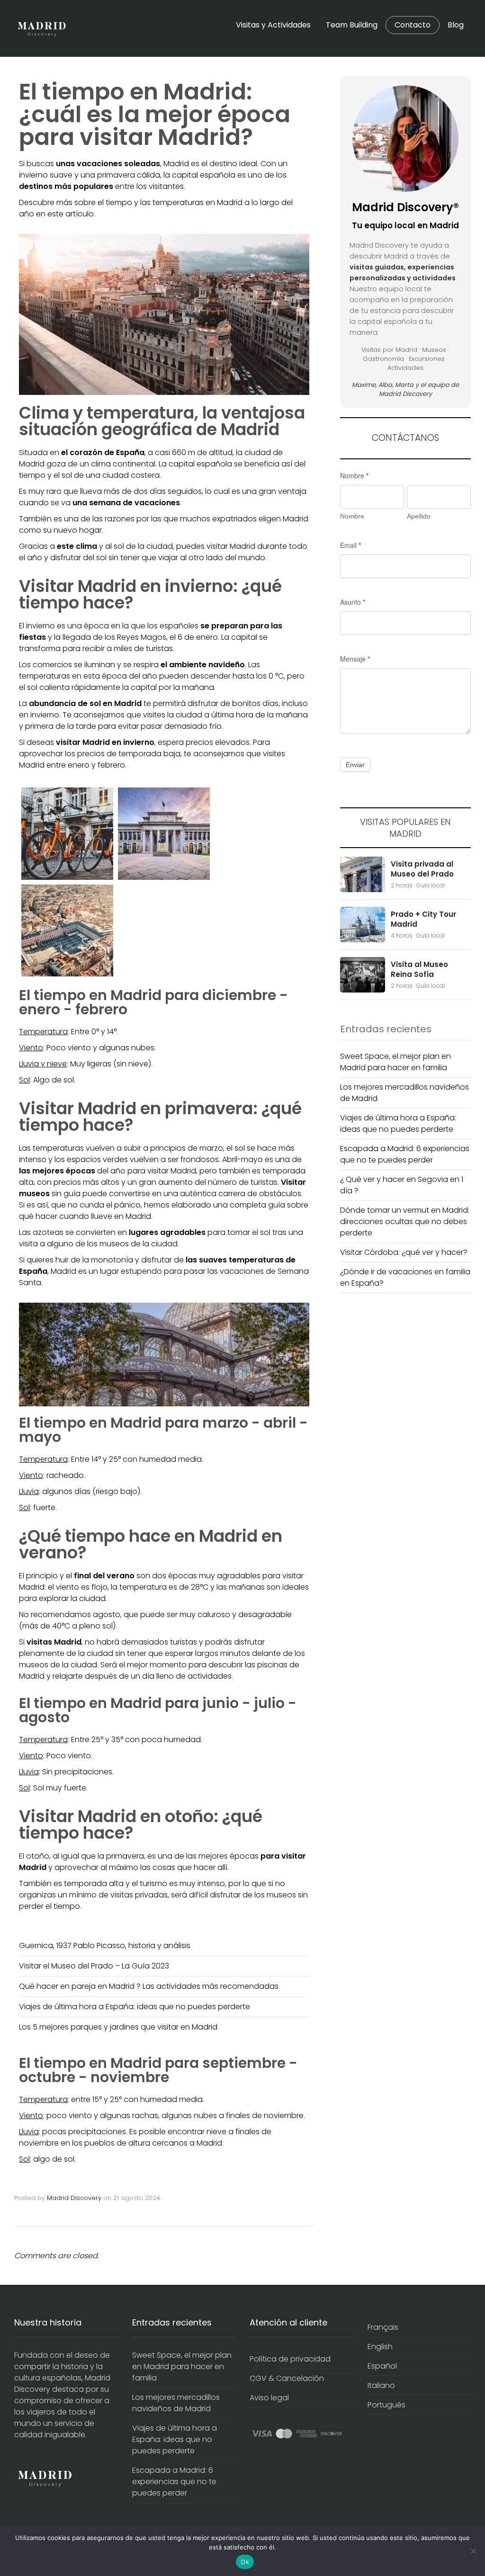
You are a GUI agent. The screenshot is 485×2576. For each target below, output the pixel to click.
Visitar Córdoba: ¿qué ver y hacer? (404, 1252)
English (380, 2347)
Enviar (355, 765)
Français (383, 2327)
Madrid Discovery (74, 2198)
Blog (456, 25)
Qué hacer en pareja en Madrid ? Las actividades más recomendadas (149, 1986)
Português (386, 2405)
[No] (473, 2551)
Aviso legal (269, 2398)
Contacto (413, 25)
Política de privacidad (290, 2359)
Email (350, 545)
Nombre (354, 475)
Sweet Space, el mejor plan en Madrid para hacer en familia (395, 1062)
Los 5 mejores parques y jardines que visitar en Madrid (118, 2027)
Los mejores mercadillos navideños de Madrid (176, 2403)
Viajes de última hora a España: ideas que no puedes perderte (135, 2007)
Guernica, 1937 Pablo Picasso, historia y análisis (105, 1945)
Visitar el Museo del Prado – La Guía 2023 (94, 1966)
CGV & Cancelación (287, 2378)
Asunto (353, 602)
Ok (245, 2562)
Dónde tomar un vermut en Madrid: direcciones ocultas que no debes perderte (405, 1221)
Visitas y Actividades (273, 25)
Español (382, 2366)
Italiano (381, 2385)
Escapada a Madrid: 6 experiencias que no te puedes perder (405, 1154)
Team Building (352, 25)
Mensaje (355, 659)
